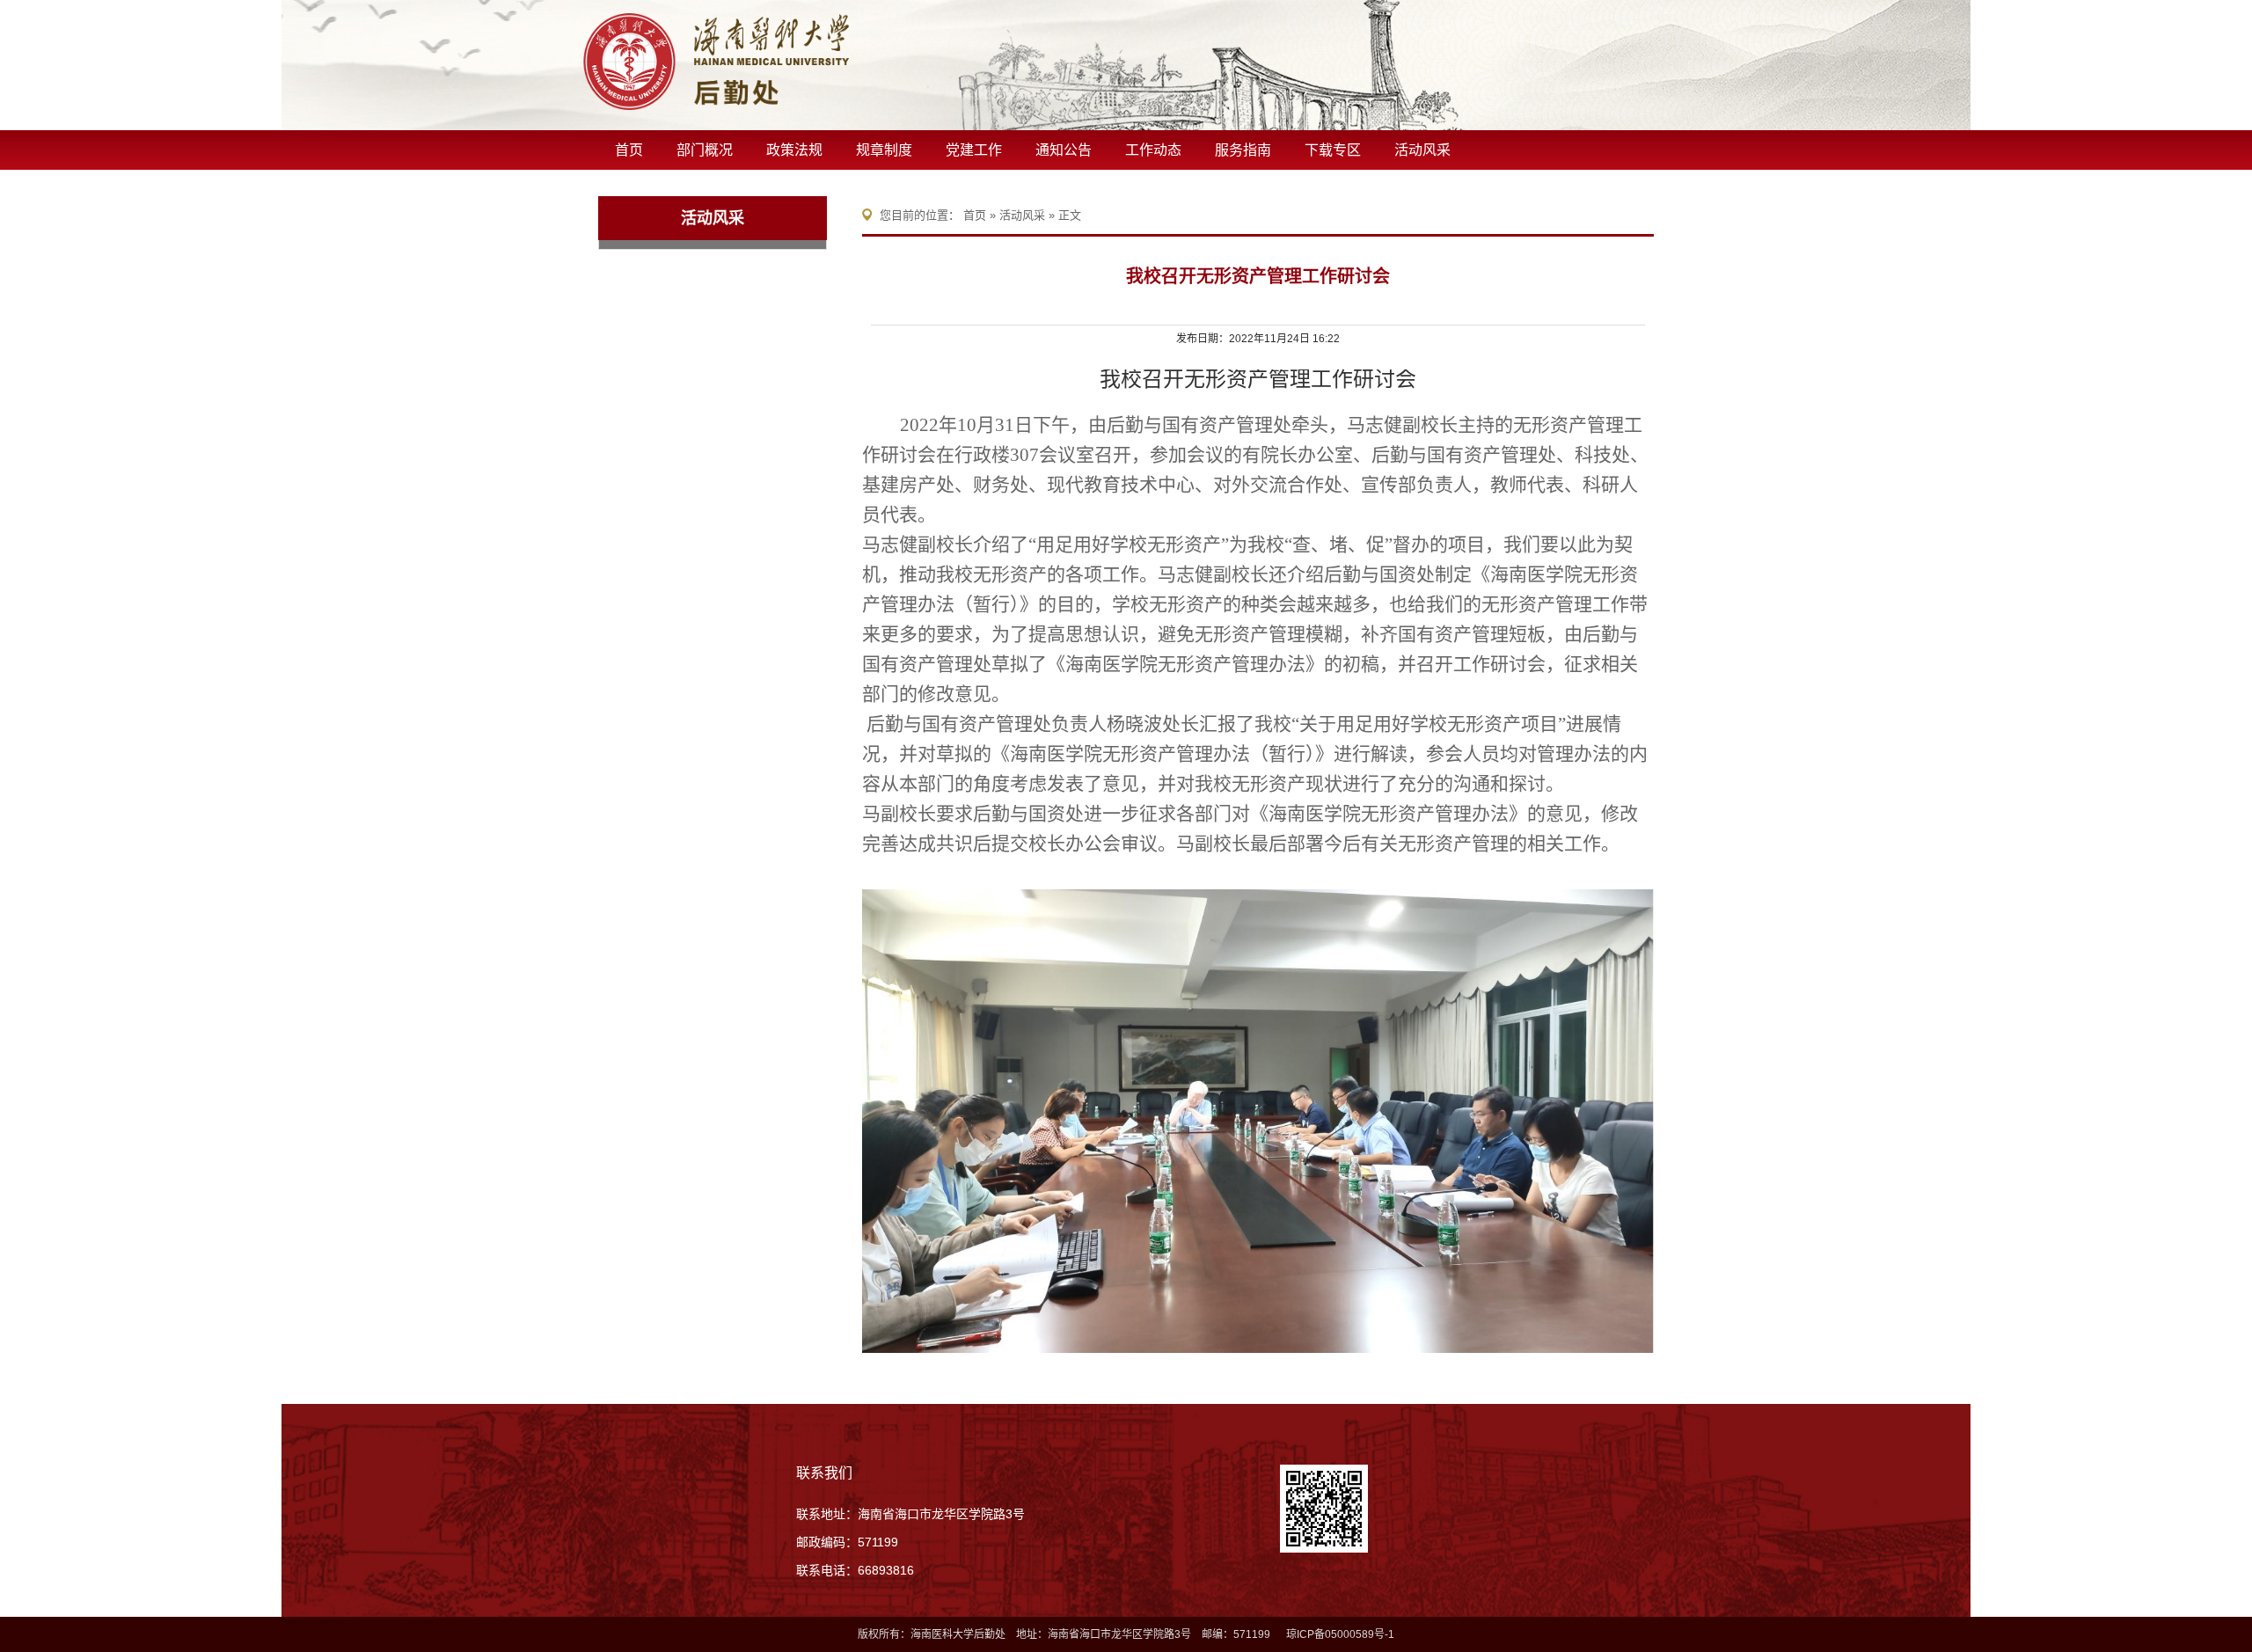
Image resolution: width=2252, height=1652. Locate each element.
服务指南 (1243, 150)
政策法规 (794, 150)
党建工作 (974, 150)
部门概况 (705, 150)
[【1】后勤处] (783, 62)
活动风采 (1422, 150)
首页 (629, 150)
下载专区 (1333, 150)
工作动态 (1153, 150)
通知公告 (1064, 150)
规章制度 (884, 150)
